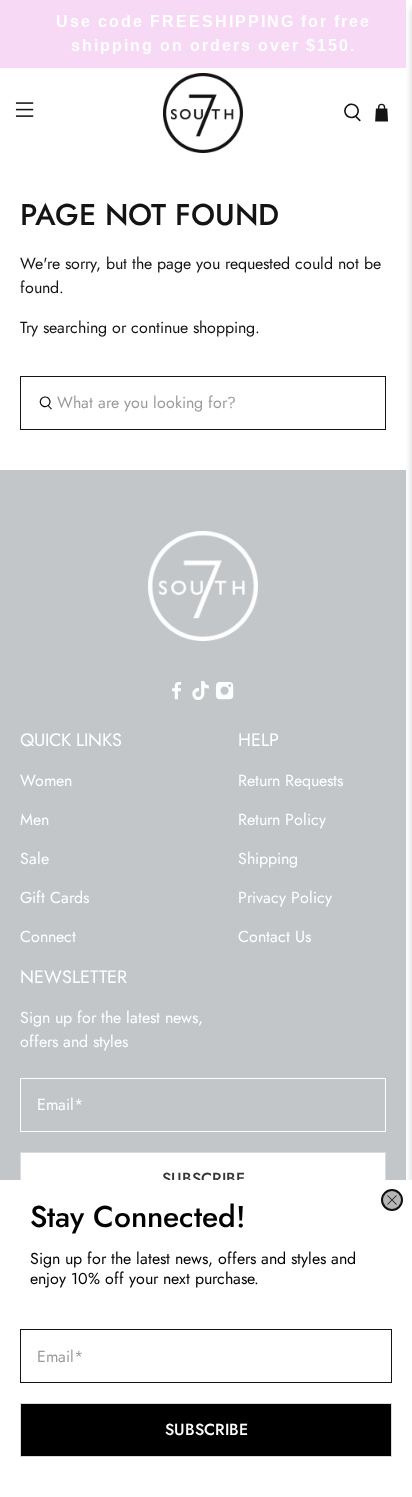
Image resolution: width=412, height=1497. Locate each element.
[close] (392, 1200)
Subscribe (206, 1429)
